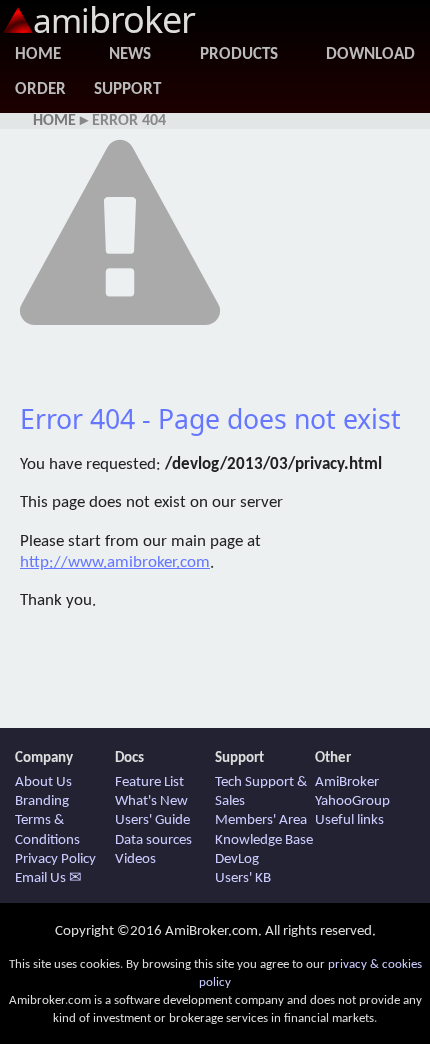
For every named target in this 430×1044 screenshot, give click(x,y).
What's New (151, 801)
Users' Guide (152, 820)
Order (40, 89)
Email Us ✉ (48, 878)
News (130, 54)
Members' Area (261, 820)
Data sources (153, 840)
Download (370, 54)
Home (38, 54)
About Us (43, 782)
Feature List (149, 782)
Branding (42, 801)
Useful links (349, 820)
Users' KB (243, 878)
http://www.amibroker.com (115, 562)
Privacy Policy (55, 859)
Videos (135, 859)
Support (127, 89)
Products (239, 54)
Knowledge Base (264, 840)
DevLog (237, 859)
